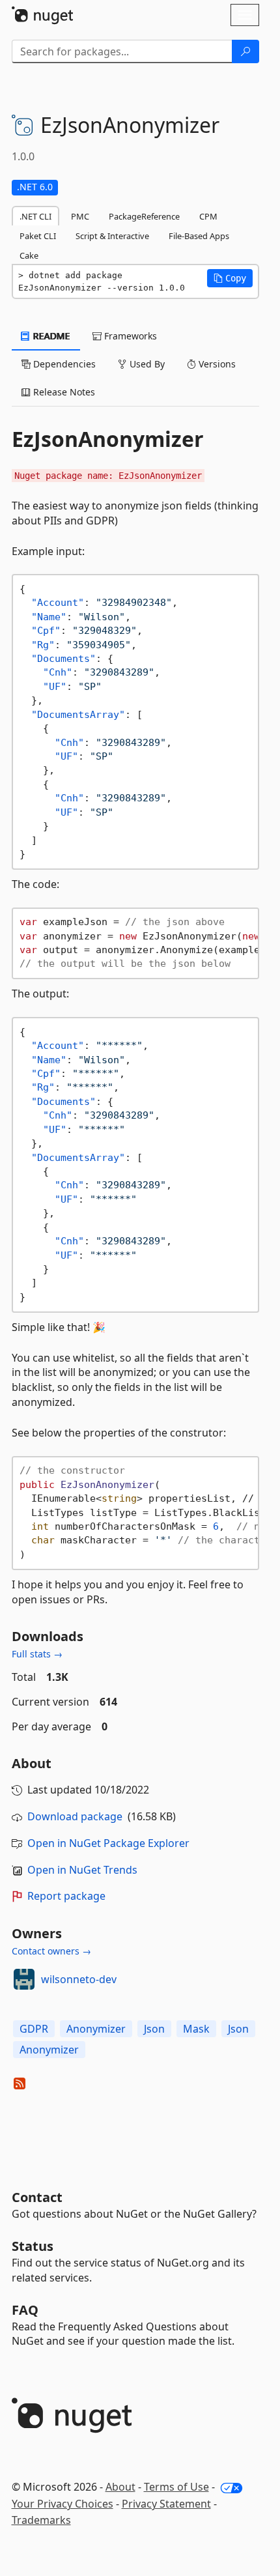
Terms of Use (176, 2487)
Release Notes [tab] (63, 392)
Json (154, 2029)
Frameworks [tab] (129, 336)
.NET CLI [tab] (35, 216)
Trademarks (41, 2520)
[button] (230, 278)
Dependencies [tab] (63, 364)
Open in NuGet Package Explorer (108, 1843)
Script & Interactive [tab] (112, 236)
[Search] (245, 51)
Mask (196, 2029)
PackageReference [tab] (144, 216)
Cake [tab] (29, 255)
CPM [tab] (208, 216)
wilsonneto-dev (79, 1979)
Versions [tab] (216, 364)
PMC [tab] (80, 216)
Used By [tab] (146, 364)
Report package (66, 1896)
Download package (75, 1816)
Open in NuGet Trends (82, 1870)
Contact (37, 2197)
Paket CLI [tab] (38, 236)
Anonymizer (96, 2029)
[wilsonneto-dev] (24, 1979)
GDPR (34, 2029)
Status (33, 2246)
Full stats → (37, 1654)
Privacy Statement (166, 2504)
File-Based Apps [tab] (199, 236)
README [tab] (50, 336)
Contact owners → (51, 1951)
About (120, 2487)
